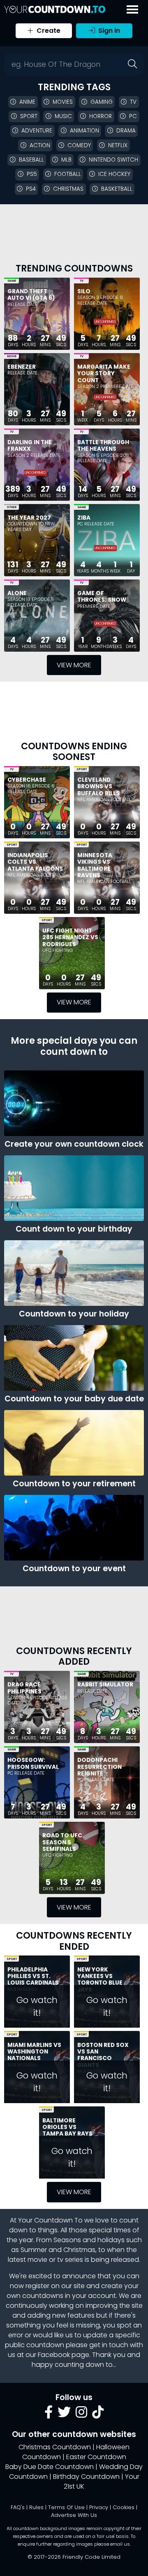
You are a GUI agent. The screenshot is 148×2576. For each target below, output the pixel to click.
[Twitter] (64, 2415)
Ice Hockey (114, 174)
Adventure (37, 131)
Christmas (68, 189)
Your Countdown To (50, 2220)
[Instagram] (81, 2415)
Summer (34, 2250)
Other (12, 507)
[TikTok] (98, 2415)
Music (63, 116)
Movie (12, 356)
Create (48, 31)
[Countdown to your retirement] (74, 1443)
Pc (133, 116)
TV (82, 281)
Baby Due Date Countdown (50, 2467)
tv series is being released (98, 2260)
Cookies (124, 2507)
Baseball (31, 160)
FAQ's (18, 2507)
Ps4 (31, 189)
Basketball (117, 189)
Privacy (99, 2507)
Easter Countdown (96, 2457)
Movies (63, 102)
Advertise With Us (74, 2515)
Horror (101, 116)
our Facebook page (57, 2355)
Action (40, 145)
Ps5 (32, 174)
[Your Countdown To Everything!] (55, 9)
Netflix (118, 145)
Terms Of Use (66, 2507)
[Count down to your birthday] (74, 1188)
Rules (36, 2507)
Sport (29, 116)
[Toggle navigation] (132, 9)
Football (68, 174)
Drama (126, 131)
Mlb (66, 160)
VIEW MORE (74, 665)
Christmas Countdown (55, 2447)
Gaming (102, 102)
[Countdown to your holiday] (74, 1273)
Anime (27, 102)
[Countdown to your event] (74, 1528)
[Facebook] (49, 2415)
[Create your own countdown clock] (74, 1103)
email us (120, 2544)
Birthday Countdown (86, 2477)
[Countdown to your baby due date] (74, 1358)
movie (37, 2260)
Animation (84, 131)
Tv (133, 102)
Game (12, 281)
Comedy (79, 145)
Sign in (108, 31)
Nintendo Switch (113, 160)
